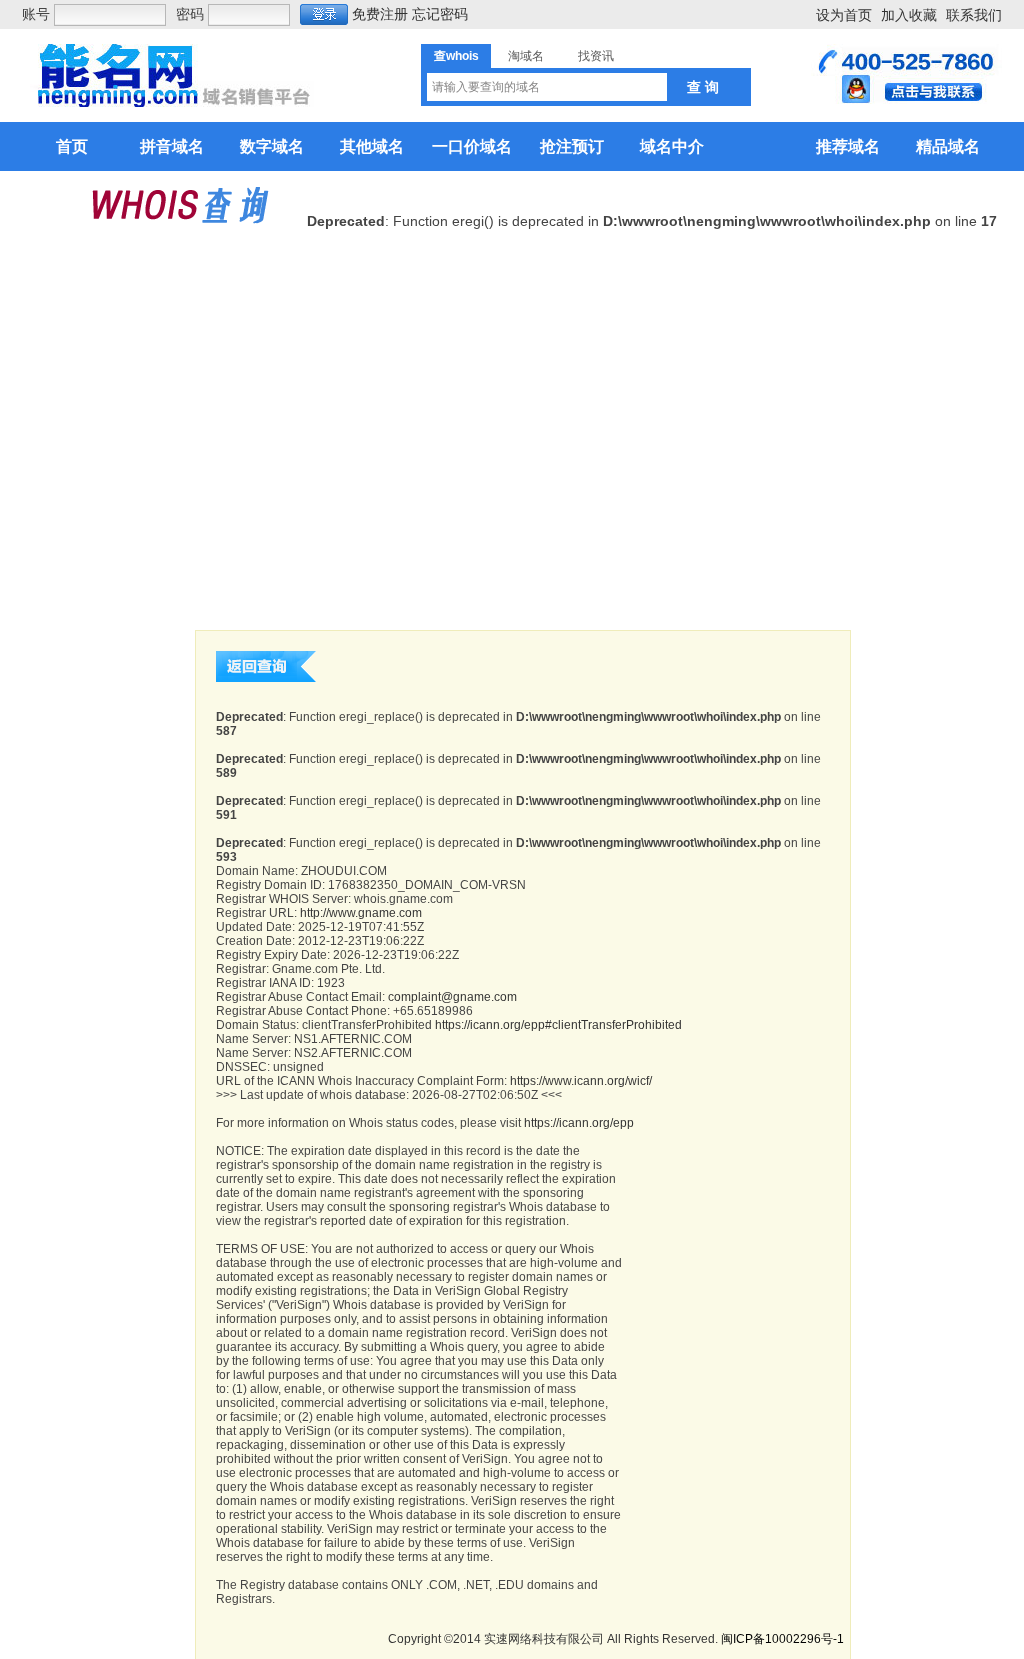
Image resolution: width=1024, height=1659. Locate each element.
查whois (456, 56)
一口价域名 (472, 146)
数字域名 (272, 146)
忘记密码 (440, 14)
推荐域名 (848, 146)
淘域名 (526, 56)
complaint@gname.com (452, 997)
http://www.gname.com (361, 913)
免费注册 (380, 14)
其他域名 (372, 146)
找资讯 (596, 56)
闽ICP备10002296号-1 (782, 1639)
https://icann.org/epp (579, 1123)
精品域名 (948, 146)
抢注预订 (572, 146)
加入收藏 (909, 15)
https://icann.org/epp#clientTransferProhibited (558, 1025)
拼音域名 (172, 146)
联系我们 (974, 15)
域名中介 (672, 146)
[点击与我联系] (906, 99)
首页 (72, 146)
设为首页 (844, 15)
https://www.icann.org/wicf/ (581, 1081)
